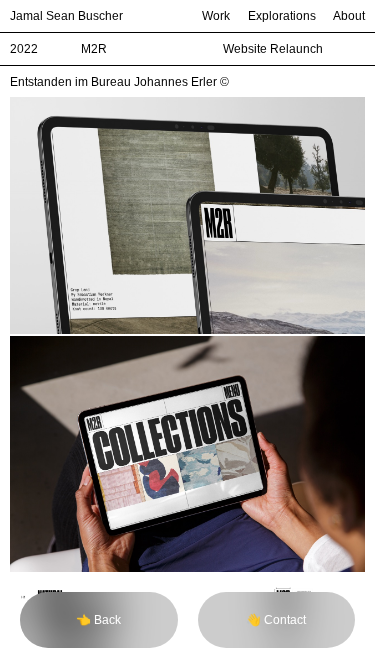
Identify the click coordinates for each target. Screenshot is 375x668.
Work (216, 16)
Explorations (282, 16)
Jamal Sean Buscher (66, 16)
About (349, 16)
